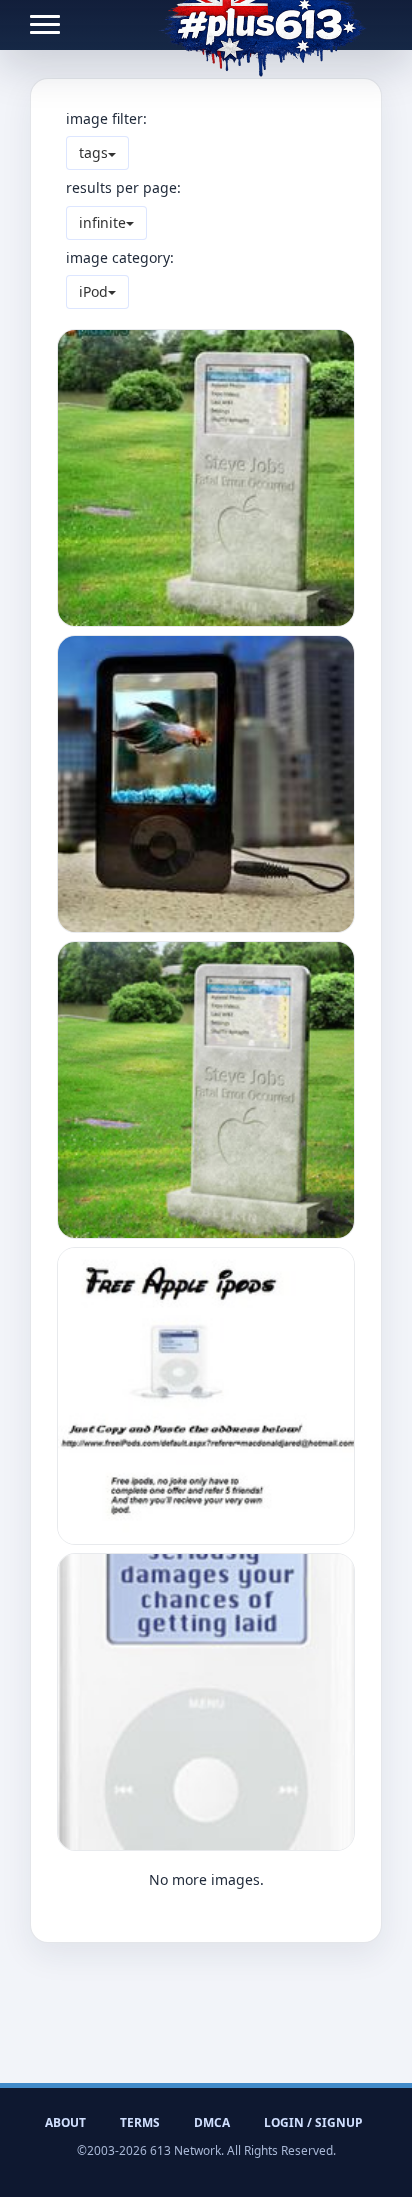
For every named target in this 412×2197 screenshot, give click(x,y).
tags (93, 152)
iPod (93, 291)
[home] (262, 25)
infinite (102, 222)
